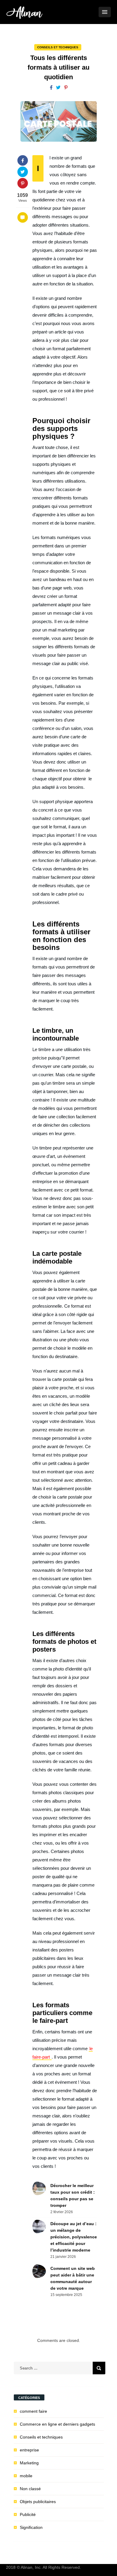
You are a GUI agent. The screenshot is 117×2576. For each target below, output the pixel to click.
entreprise (29, 2450)
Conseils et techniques (58, 47)
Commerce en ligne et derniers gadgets (57, 2424)
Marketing (29, 2463)
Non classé (30, 2489)
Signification (31, 2527)
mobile (26, 2476)
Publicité (28, 2514)
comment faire (33, 2411)
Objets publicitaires (38, 2502)
